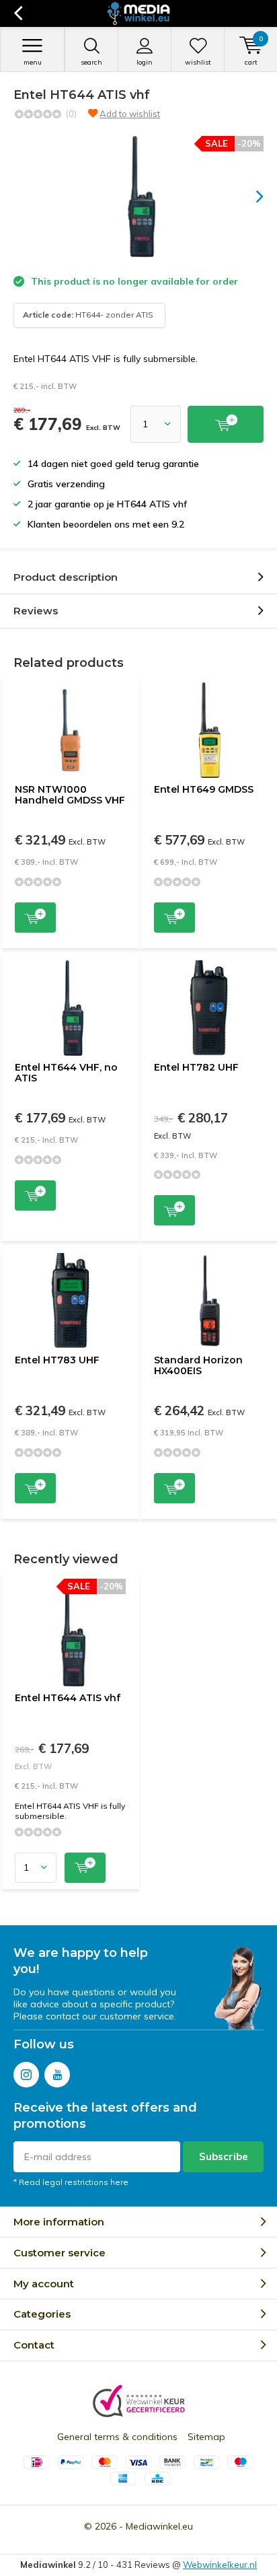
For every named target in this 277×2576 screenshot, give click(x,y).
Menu (33, 62)
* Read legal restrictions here (71, 2182)
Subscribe (224, 2156)
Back (18, 13)
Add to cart (35, 918)
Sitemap (206, 2437)
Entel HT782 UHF (196, 1067)
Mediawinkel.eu (159, 2526)
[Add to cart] (226, 424)
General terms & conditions (117, 2437)
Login (145, 62)
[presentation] (250, 196)
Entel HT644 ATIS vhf (68, 1698)
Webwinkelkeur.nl (220, 2565)
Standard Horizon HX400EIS (198, 1365)
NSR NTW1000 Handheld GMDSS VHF (70, 795)
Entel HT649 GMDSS (204, 789)
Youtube (57, 2075)
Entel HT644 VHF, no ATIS (66, 1073)
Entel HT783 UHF (57, 1360)
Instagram (26, 2075)
